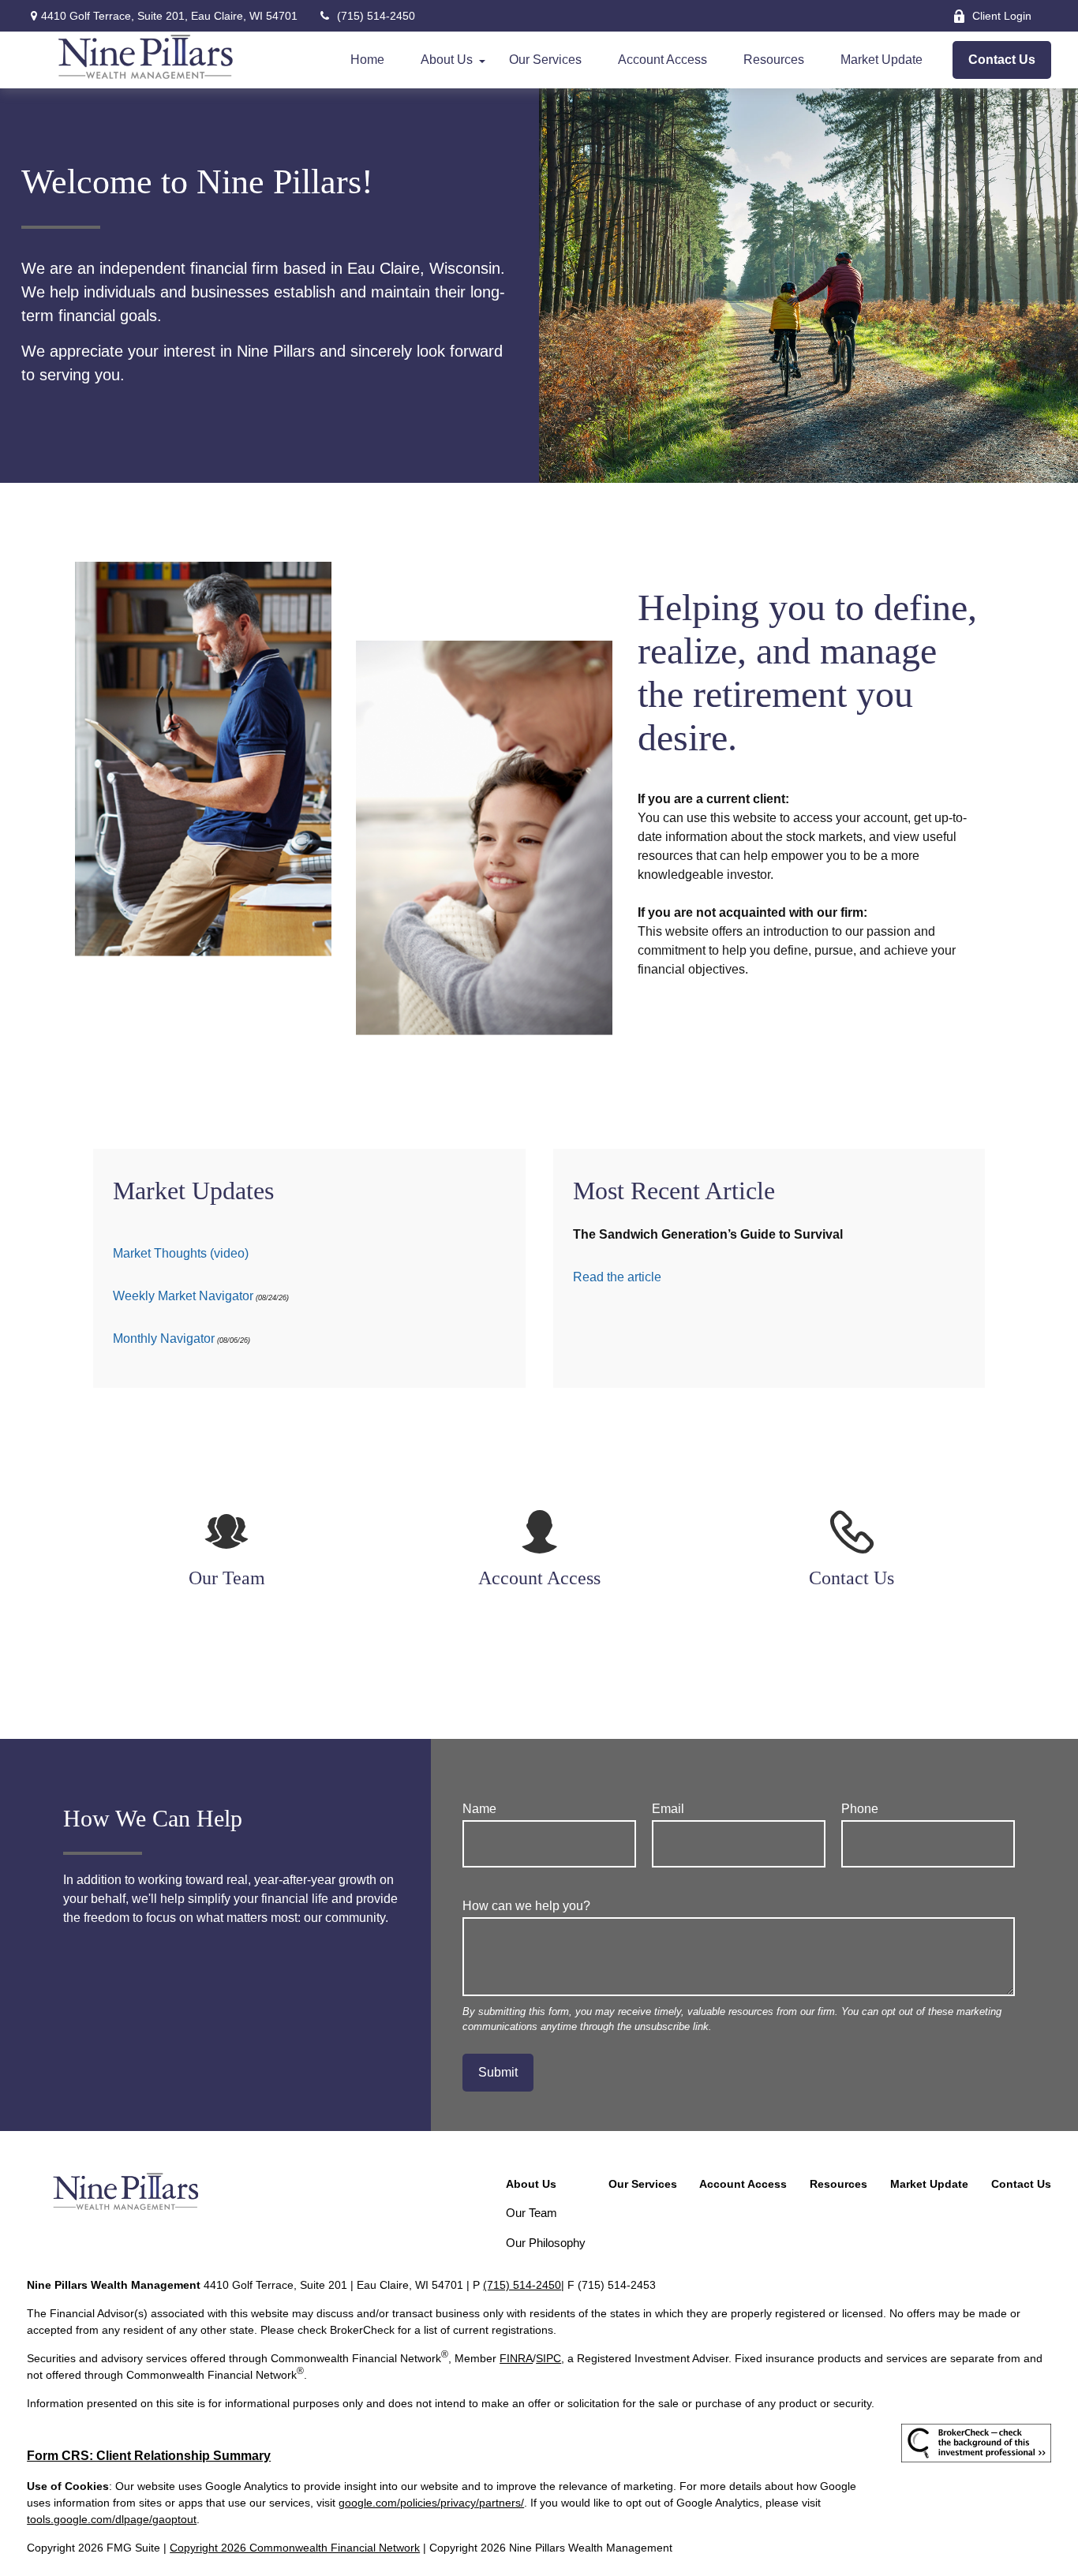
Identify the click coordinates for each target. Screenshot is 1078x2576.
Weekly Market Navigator (183, 1296)
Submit (498, 2072)
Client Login (1002, 16)
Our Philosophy (546, 2243)
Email (668, 1809)
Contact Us (852, 1578)
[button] (367, 60)
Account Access (539, 1578)
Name (479, 1809)
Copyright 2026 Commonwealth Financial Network (295, 2548)
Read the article (617, 1277)
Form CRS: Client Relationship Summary (149, 2456)
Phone (860, 1809)
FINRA (516, 2358)
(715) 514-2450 (376, 16)
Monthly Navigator (164, 1338)
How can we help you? (526, 1906)
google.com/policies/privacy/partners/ (431, 2503)
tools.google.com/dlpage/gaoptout (112, 2519)
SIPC (548, 2358)
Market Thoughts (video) (181, 1253)
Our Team (227, 1578)
